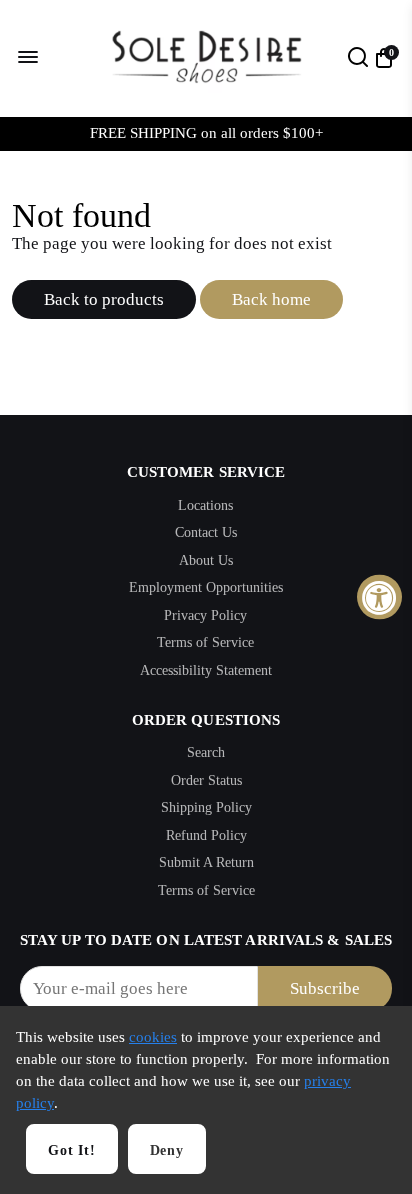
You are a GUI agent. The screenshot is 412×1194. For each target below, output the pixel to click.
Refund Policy (206, 835)
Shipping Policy (206, 807)
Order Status (206, 780)
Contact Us (206, 532)
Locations (205, 505)
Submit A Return (206, 862)
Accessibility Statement (206, 670)
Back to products (104, 299)
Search (206, 752)
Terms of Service (205, 642)
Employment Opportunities (206, 587)
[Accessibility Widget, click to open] (379, 597)
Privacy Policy (205, 615)
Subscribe (325, 988)
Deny (167, 1150)
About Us (206, 560)
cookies (153, 1037)
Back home (271, 299)
